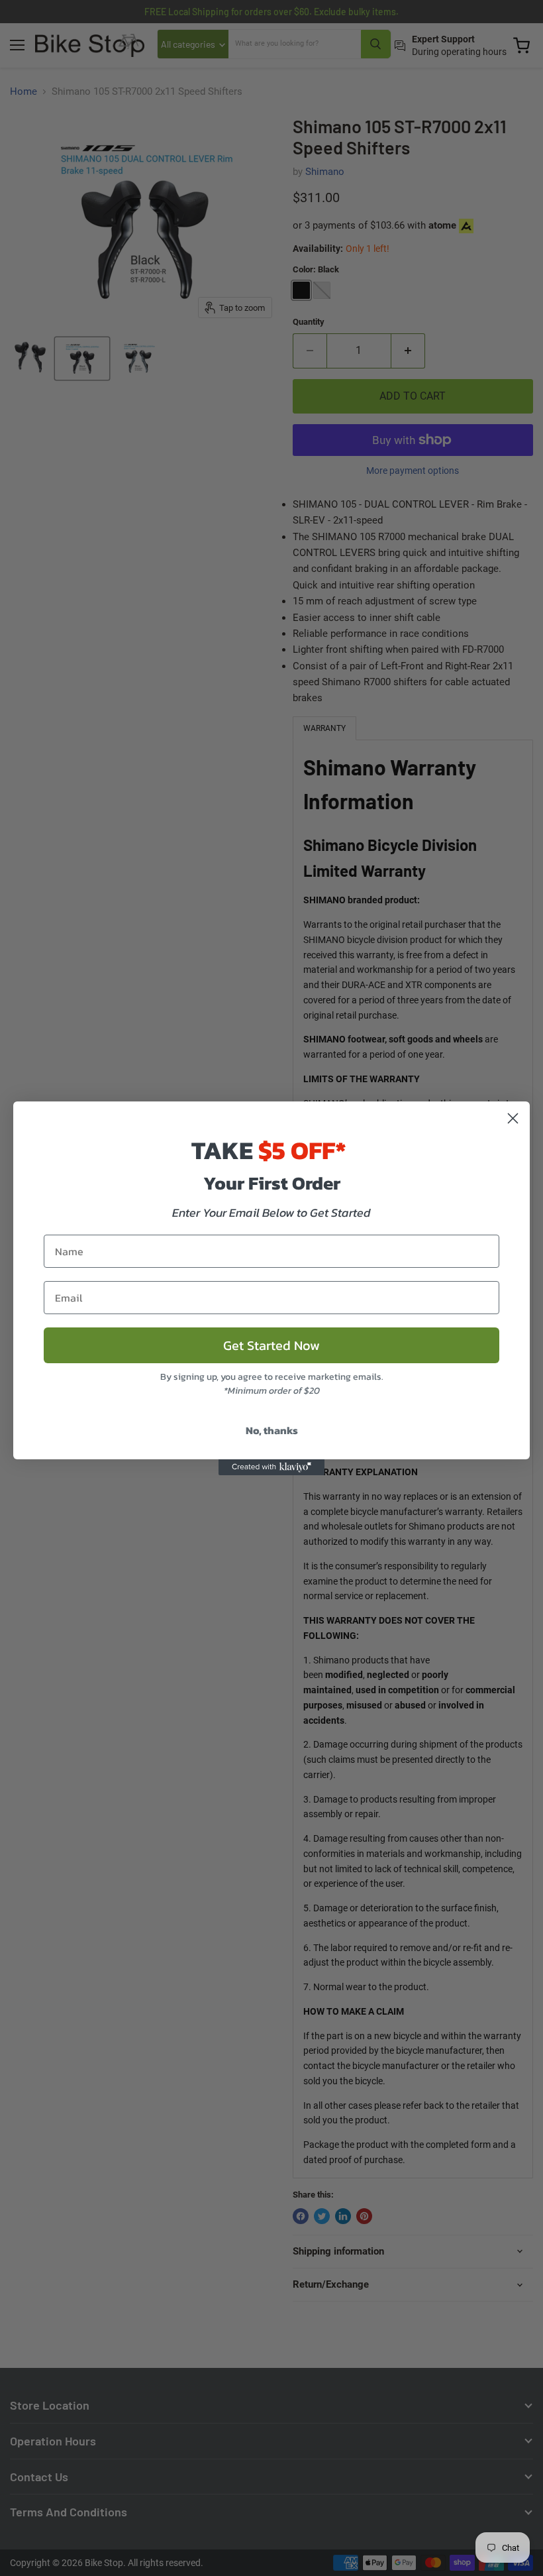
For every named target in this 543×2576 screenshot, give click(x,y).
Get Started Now (271, 1345)
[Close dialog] (513, 1118)
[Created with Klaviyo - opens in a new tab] (271, 1467)
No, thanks (272, 1430)
